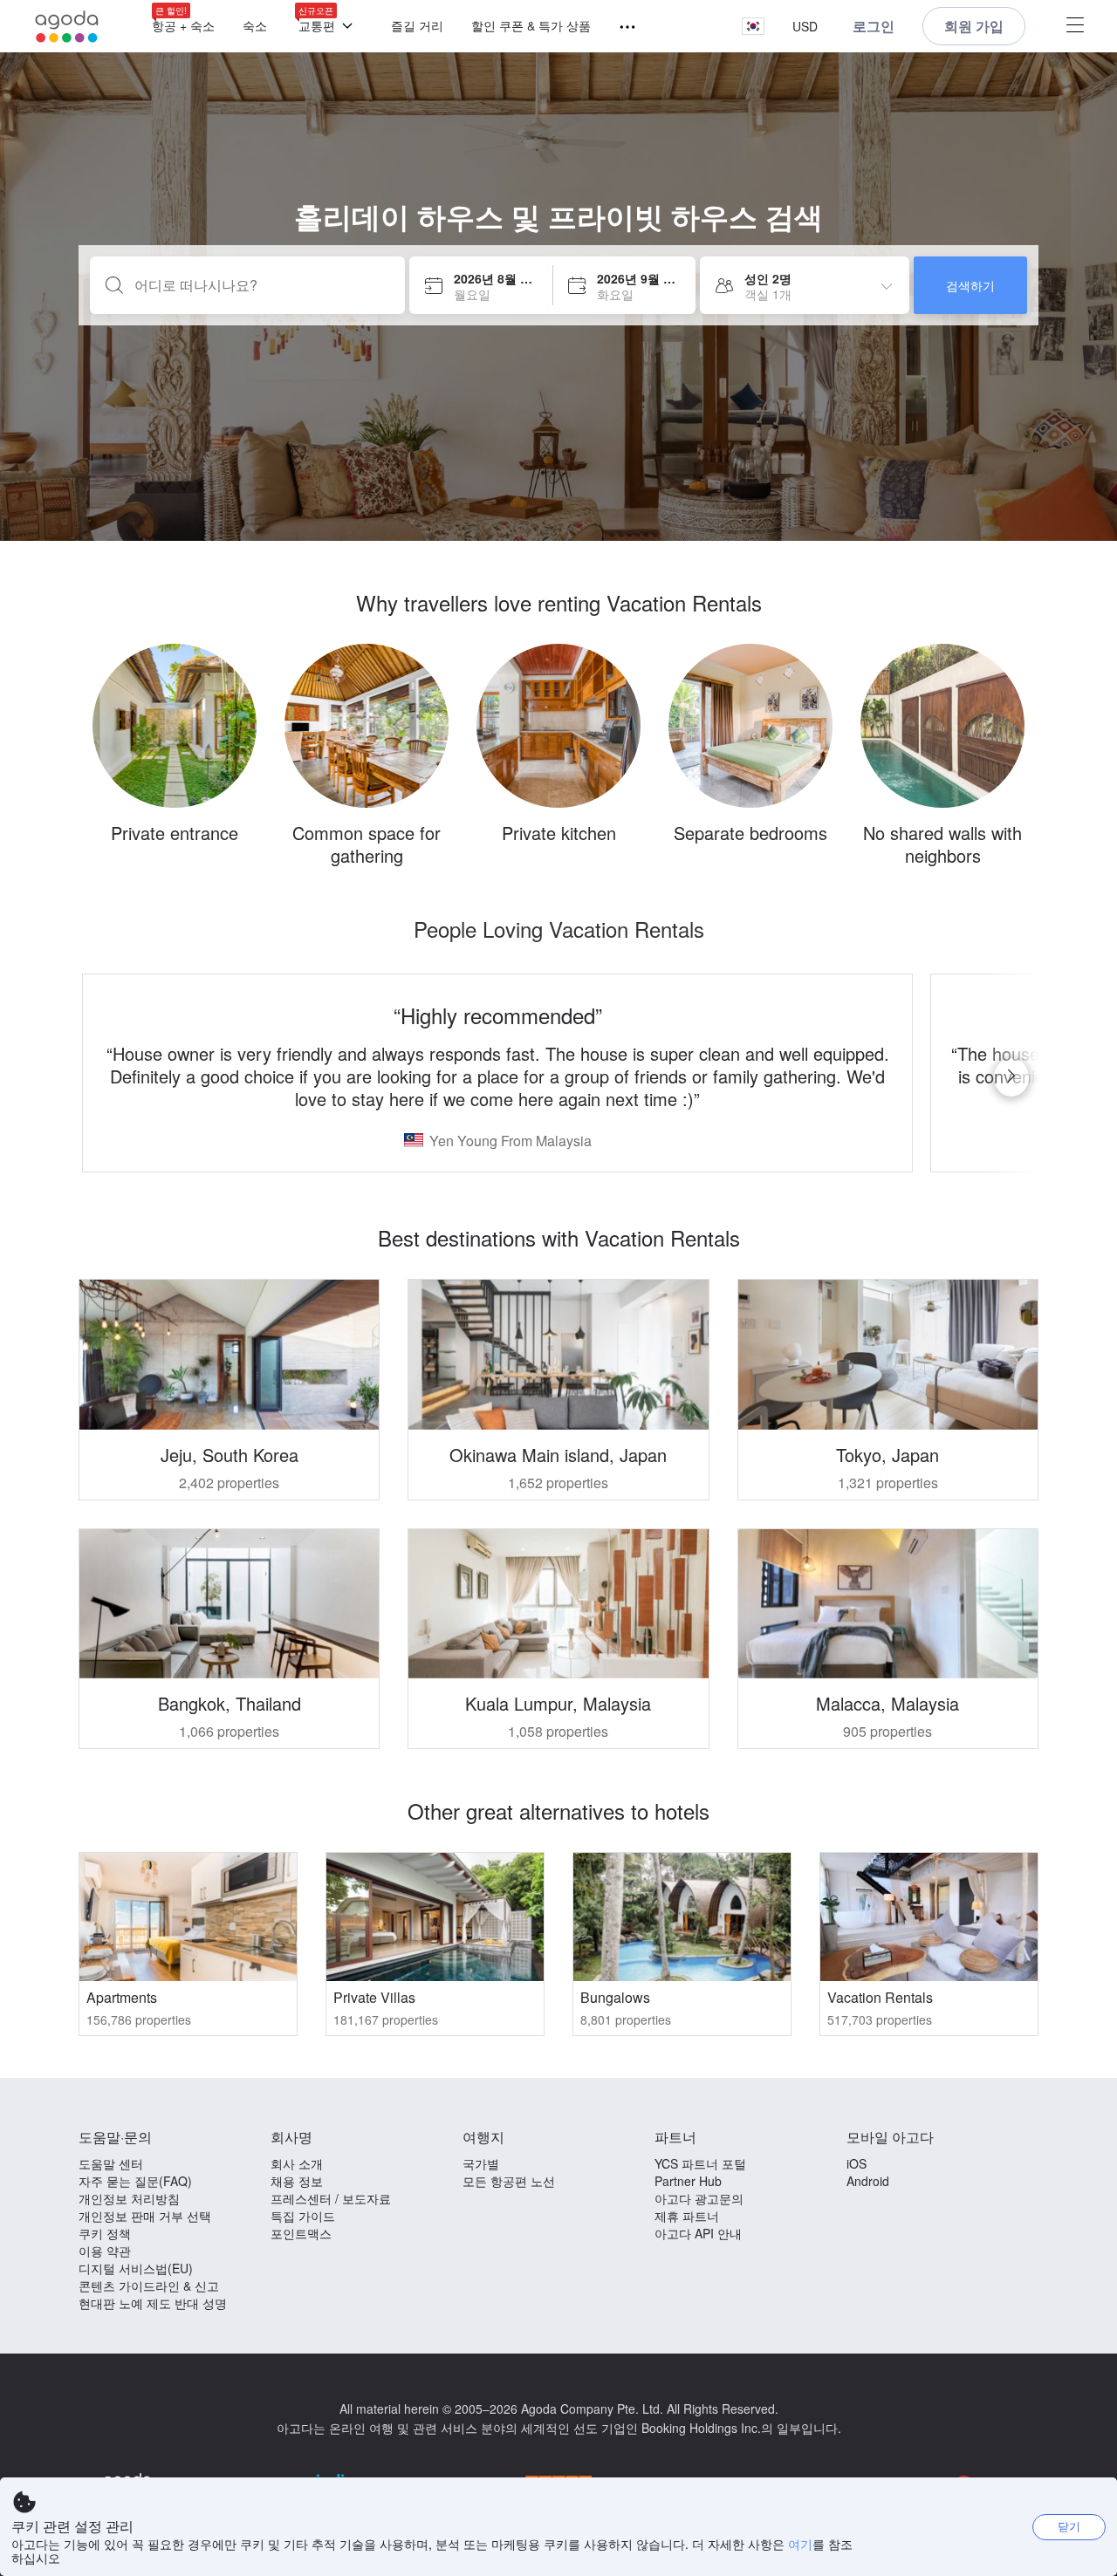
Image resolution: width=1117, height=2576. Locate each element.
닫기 (1069, 2526)
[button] (753, 27)
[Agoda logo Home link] (67, 27)
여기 (800, 2544)
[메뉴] (620, 27)
